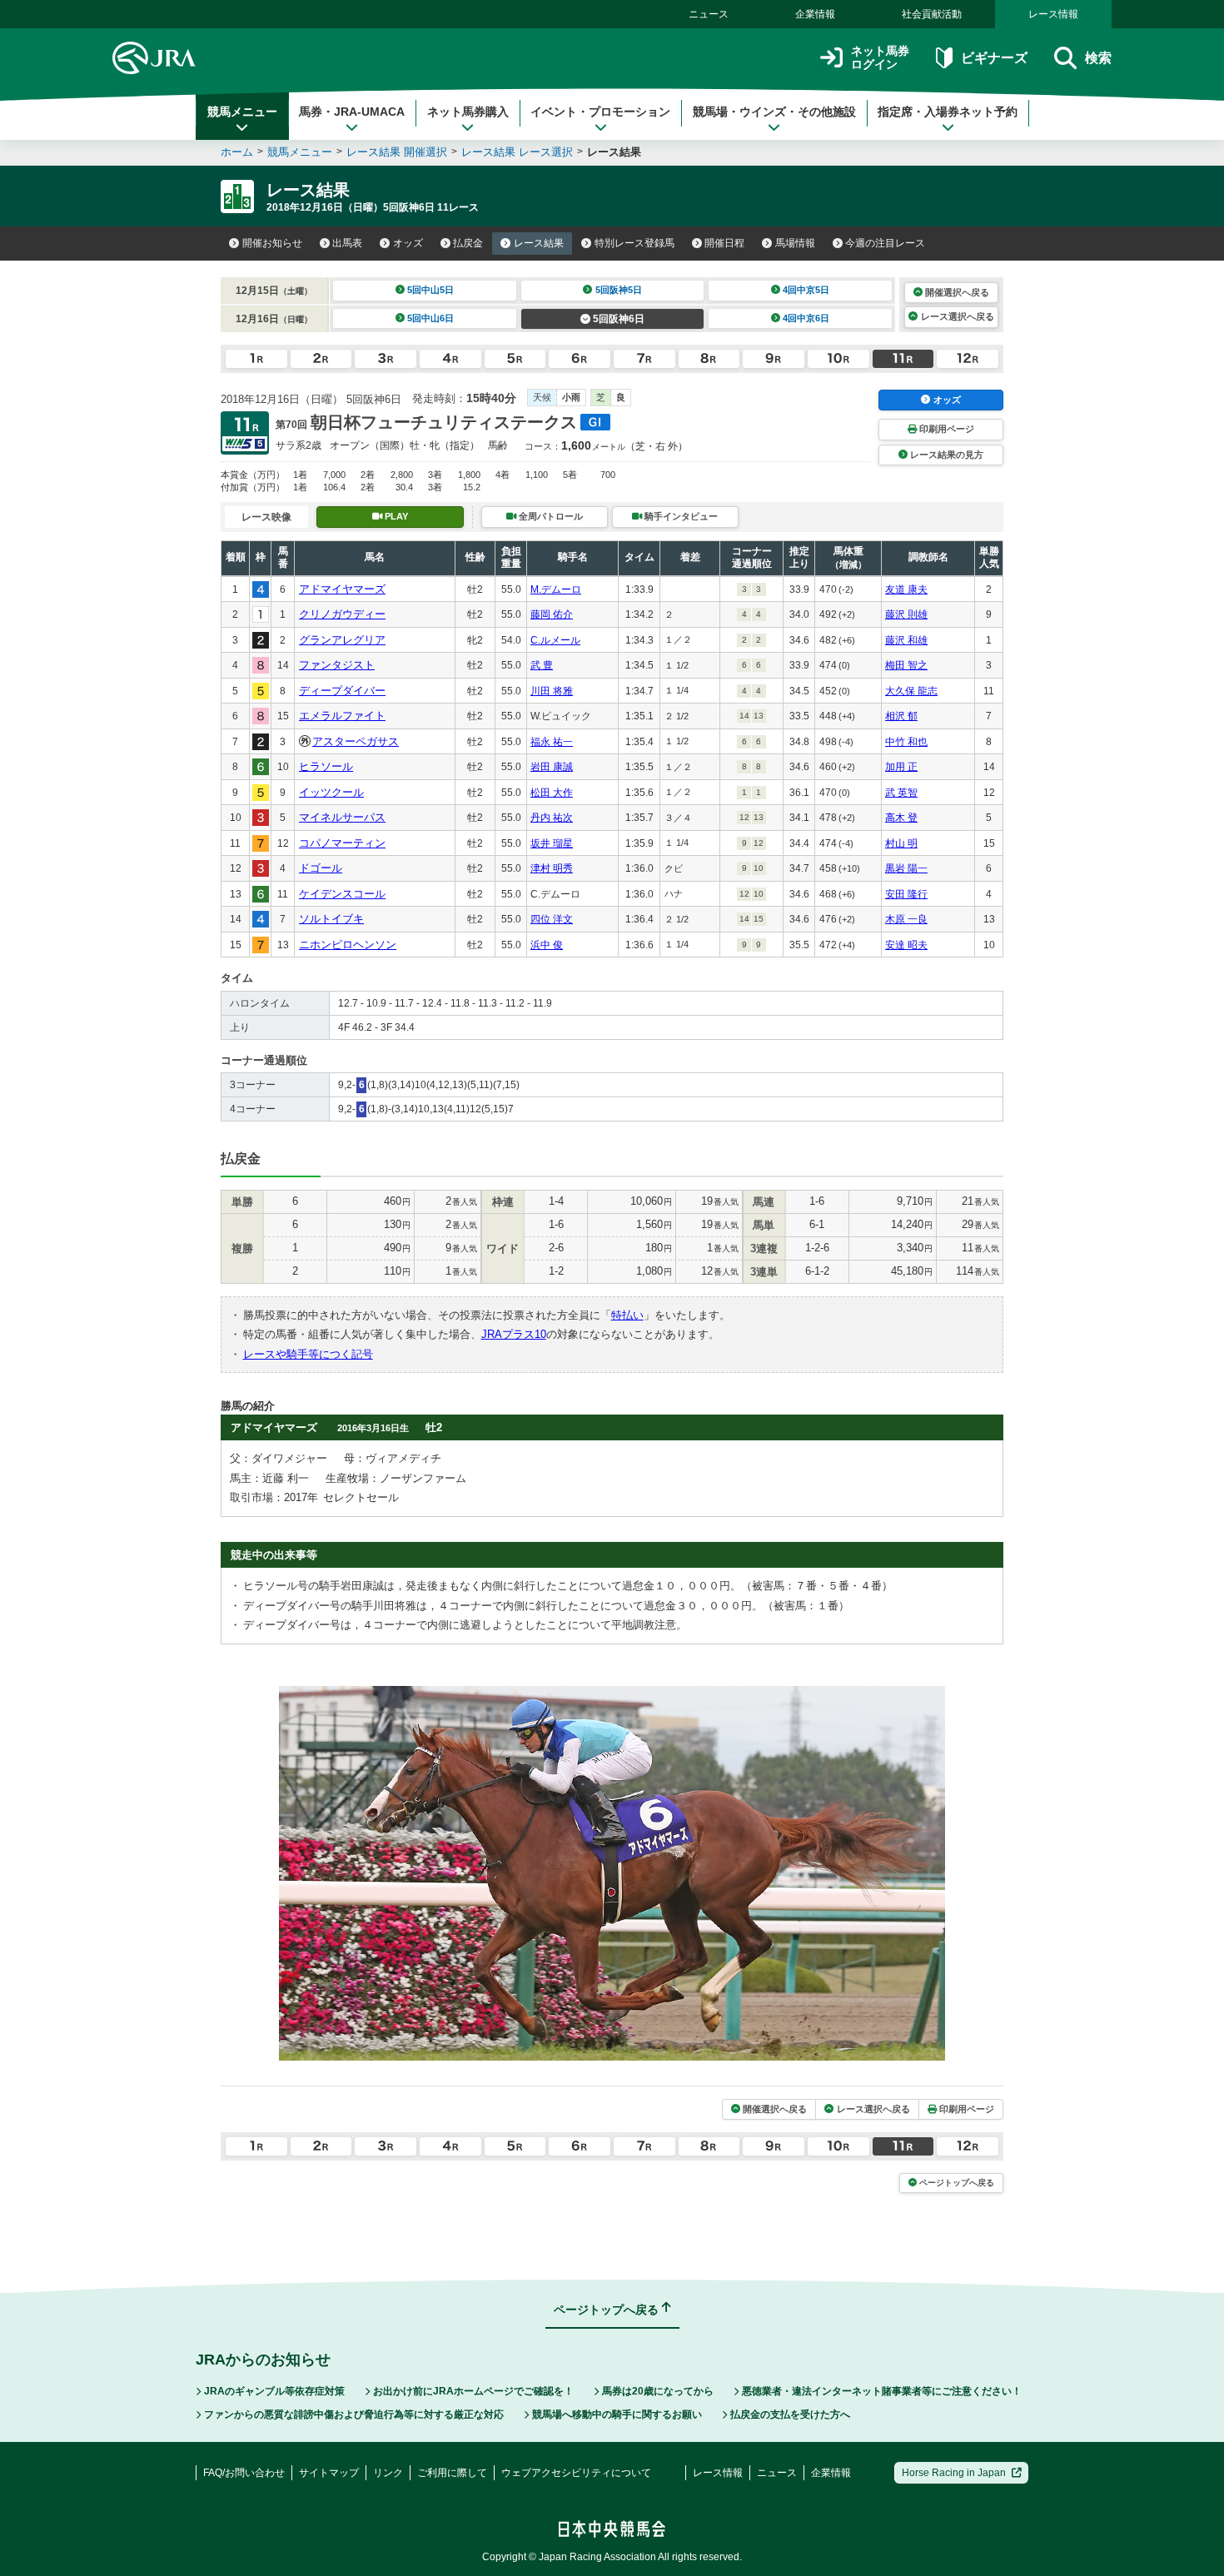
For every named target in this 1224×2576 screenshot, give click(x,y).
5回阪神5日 (619, 290)
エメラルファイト (342, 716)
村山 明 (901, 843)
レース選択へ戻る (958, 316)
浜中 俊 (547, 945)
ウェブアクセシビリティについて (576, 2473)
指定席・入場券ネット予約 (948, 112)
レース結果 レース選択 (517, 152)
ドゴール (321, 868)
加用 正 (901, 767)
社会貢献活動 (932, 14)
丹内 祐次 (552, 818)
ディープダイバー (342, 691)
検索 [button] (1098, 58)
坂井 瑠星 (552, 843)
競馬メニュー (242, 112)
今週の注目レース (885, 243)
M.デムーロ (556, 589)
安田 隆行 (906, 894)
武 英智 (901, 793)
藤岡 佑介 (552, 614)
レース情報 (1053, 14)
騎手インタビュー (681, 516)
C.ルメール (555, 640)
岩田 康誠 (552, 767)
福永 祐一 (552, 742)
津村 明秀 (552, 868)
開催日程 (724, 243)
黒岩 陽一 (906, 868)
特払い (627, 1315)
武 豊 (542, 665)
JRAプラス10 (514, 1334)
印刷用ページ (947, 429)
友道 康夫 (906, 589)
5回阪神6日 (619, 319)
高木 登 (901, 818)
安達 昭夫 (906, 945)
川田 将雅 (552, 691)
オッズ (408, 243)
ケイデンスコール (342, 894)
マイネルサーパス (342, 817)
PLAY (396, 516)
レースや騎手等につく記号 (308, 1354)
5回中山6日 (430, 318)
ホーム (237, 152)
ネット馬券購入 (468, 112)
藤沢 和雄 (906, 640)
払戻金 (468, 243)
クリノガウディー (342, 614)
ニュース (709, 14)
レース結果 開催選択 (397, 152)
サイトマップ (329, 2473)
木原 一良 (906, 919)
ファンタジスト (337, 665)
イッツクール (331, 792)
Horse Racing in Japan (954, 2473)
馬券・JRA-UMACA (352, 112)
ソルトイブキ (331, 919)
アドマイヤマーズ (342, 589)
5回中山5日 (430, 290)
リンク (388, 2473)
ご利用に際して (452, 2473)
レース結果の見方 (947, 455)
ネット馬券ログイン (880, 58)
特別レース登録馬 (634, 243)
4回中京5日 (806, 290)
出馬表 (347, 243)
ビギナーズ (994, 58)
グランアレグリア (342, 640)
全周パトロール (551, 516)
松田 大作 (552, 793)
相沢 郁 (901, 716)
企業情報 (815, 14)
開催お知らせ (272, 243)
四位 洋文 (552, 919)
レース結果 (539, 243)
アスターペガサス (356, 741)
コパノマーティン (342, 843)
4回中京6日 (806, 318)
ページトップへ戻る (957, 2183)
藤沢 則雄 (906, 614)
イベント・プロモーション (600, 112)
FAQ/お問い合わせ (244, 2473)
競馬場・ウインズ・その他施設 (774, 112)
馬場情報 (795, 243)
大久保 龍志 (911, 691)
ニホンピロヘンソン (348, 945)
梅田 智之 (906, 665)
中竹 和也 (906, 742)
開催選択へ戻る (957, 292)
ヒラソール (326, 766)
